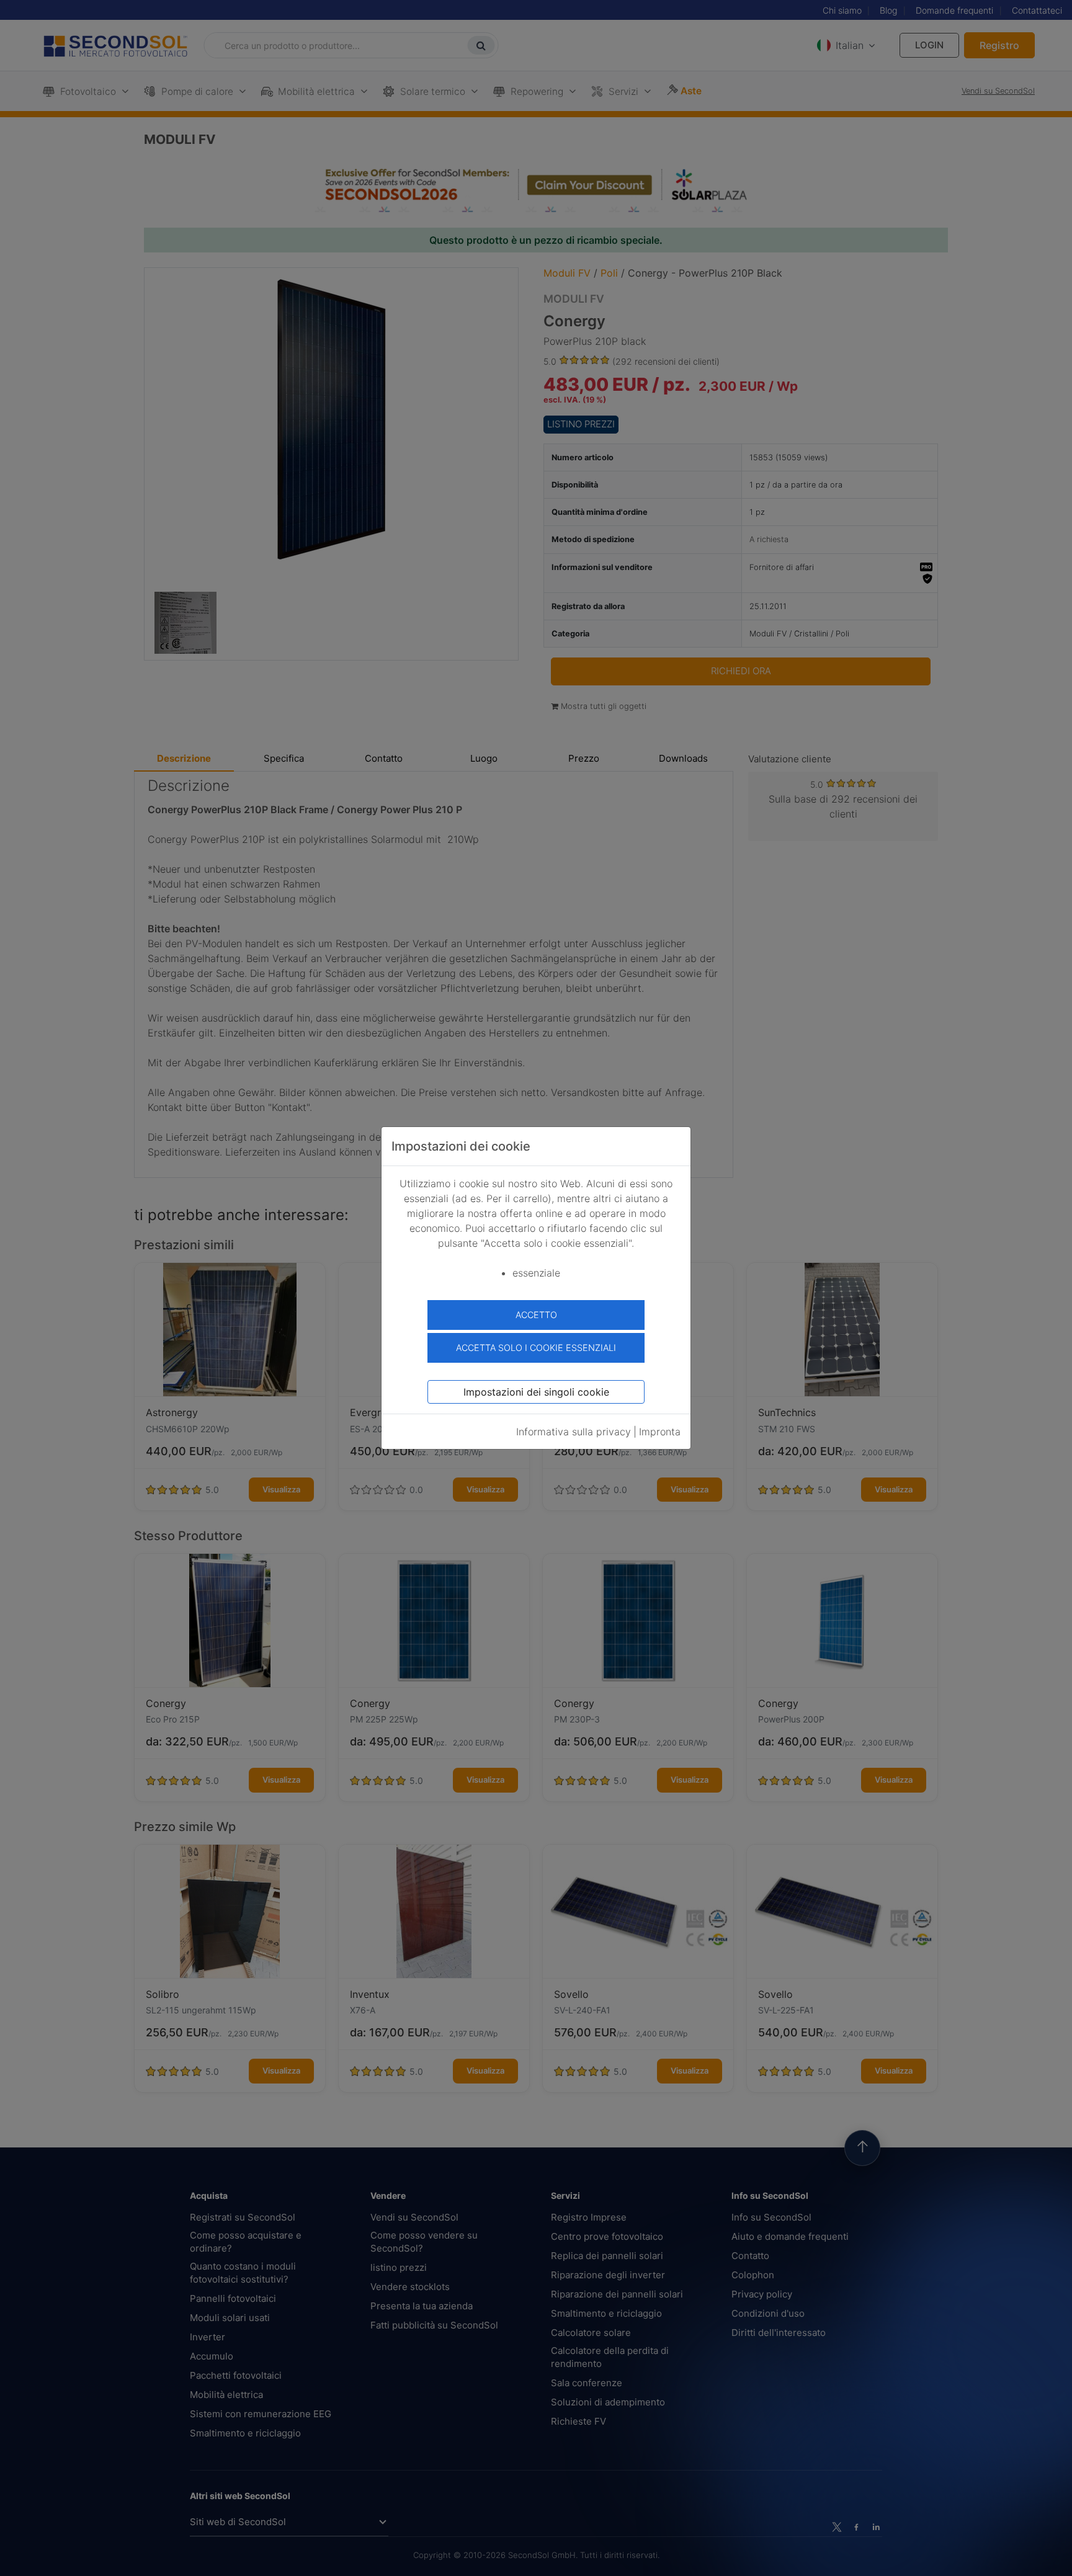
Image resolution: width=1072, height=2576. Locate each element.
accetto (536, 1315)
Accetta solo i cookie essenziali (536, 1348)
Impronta (660, 1432)
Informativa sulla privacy (574, 1432)
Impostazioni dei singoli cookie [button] (536, 1392)
